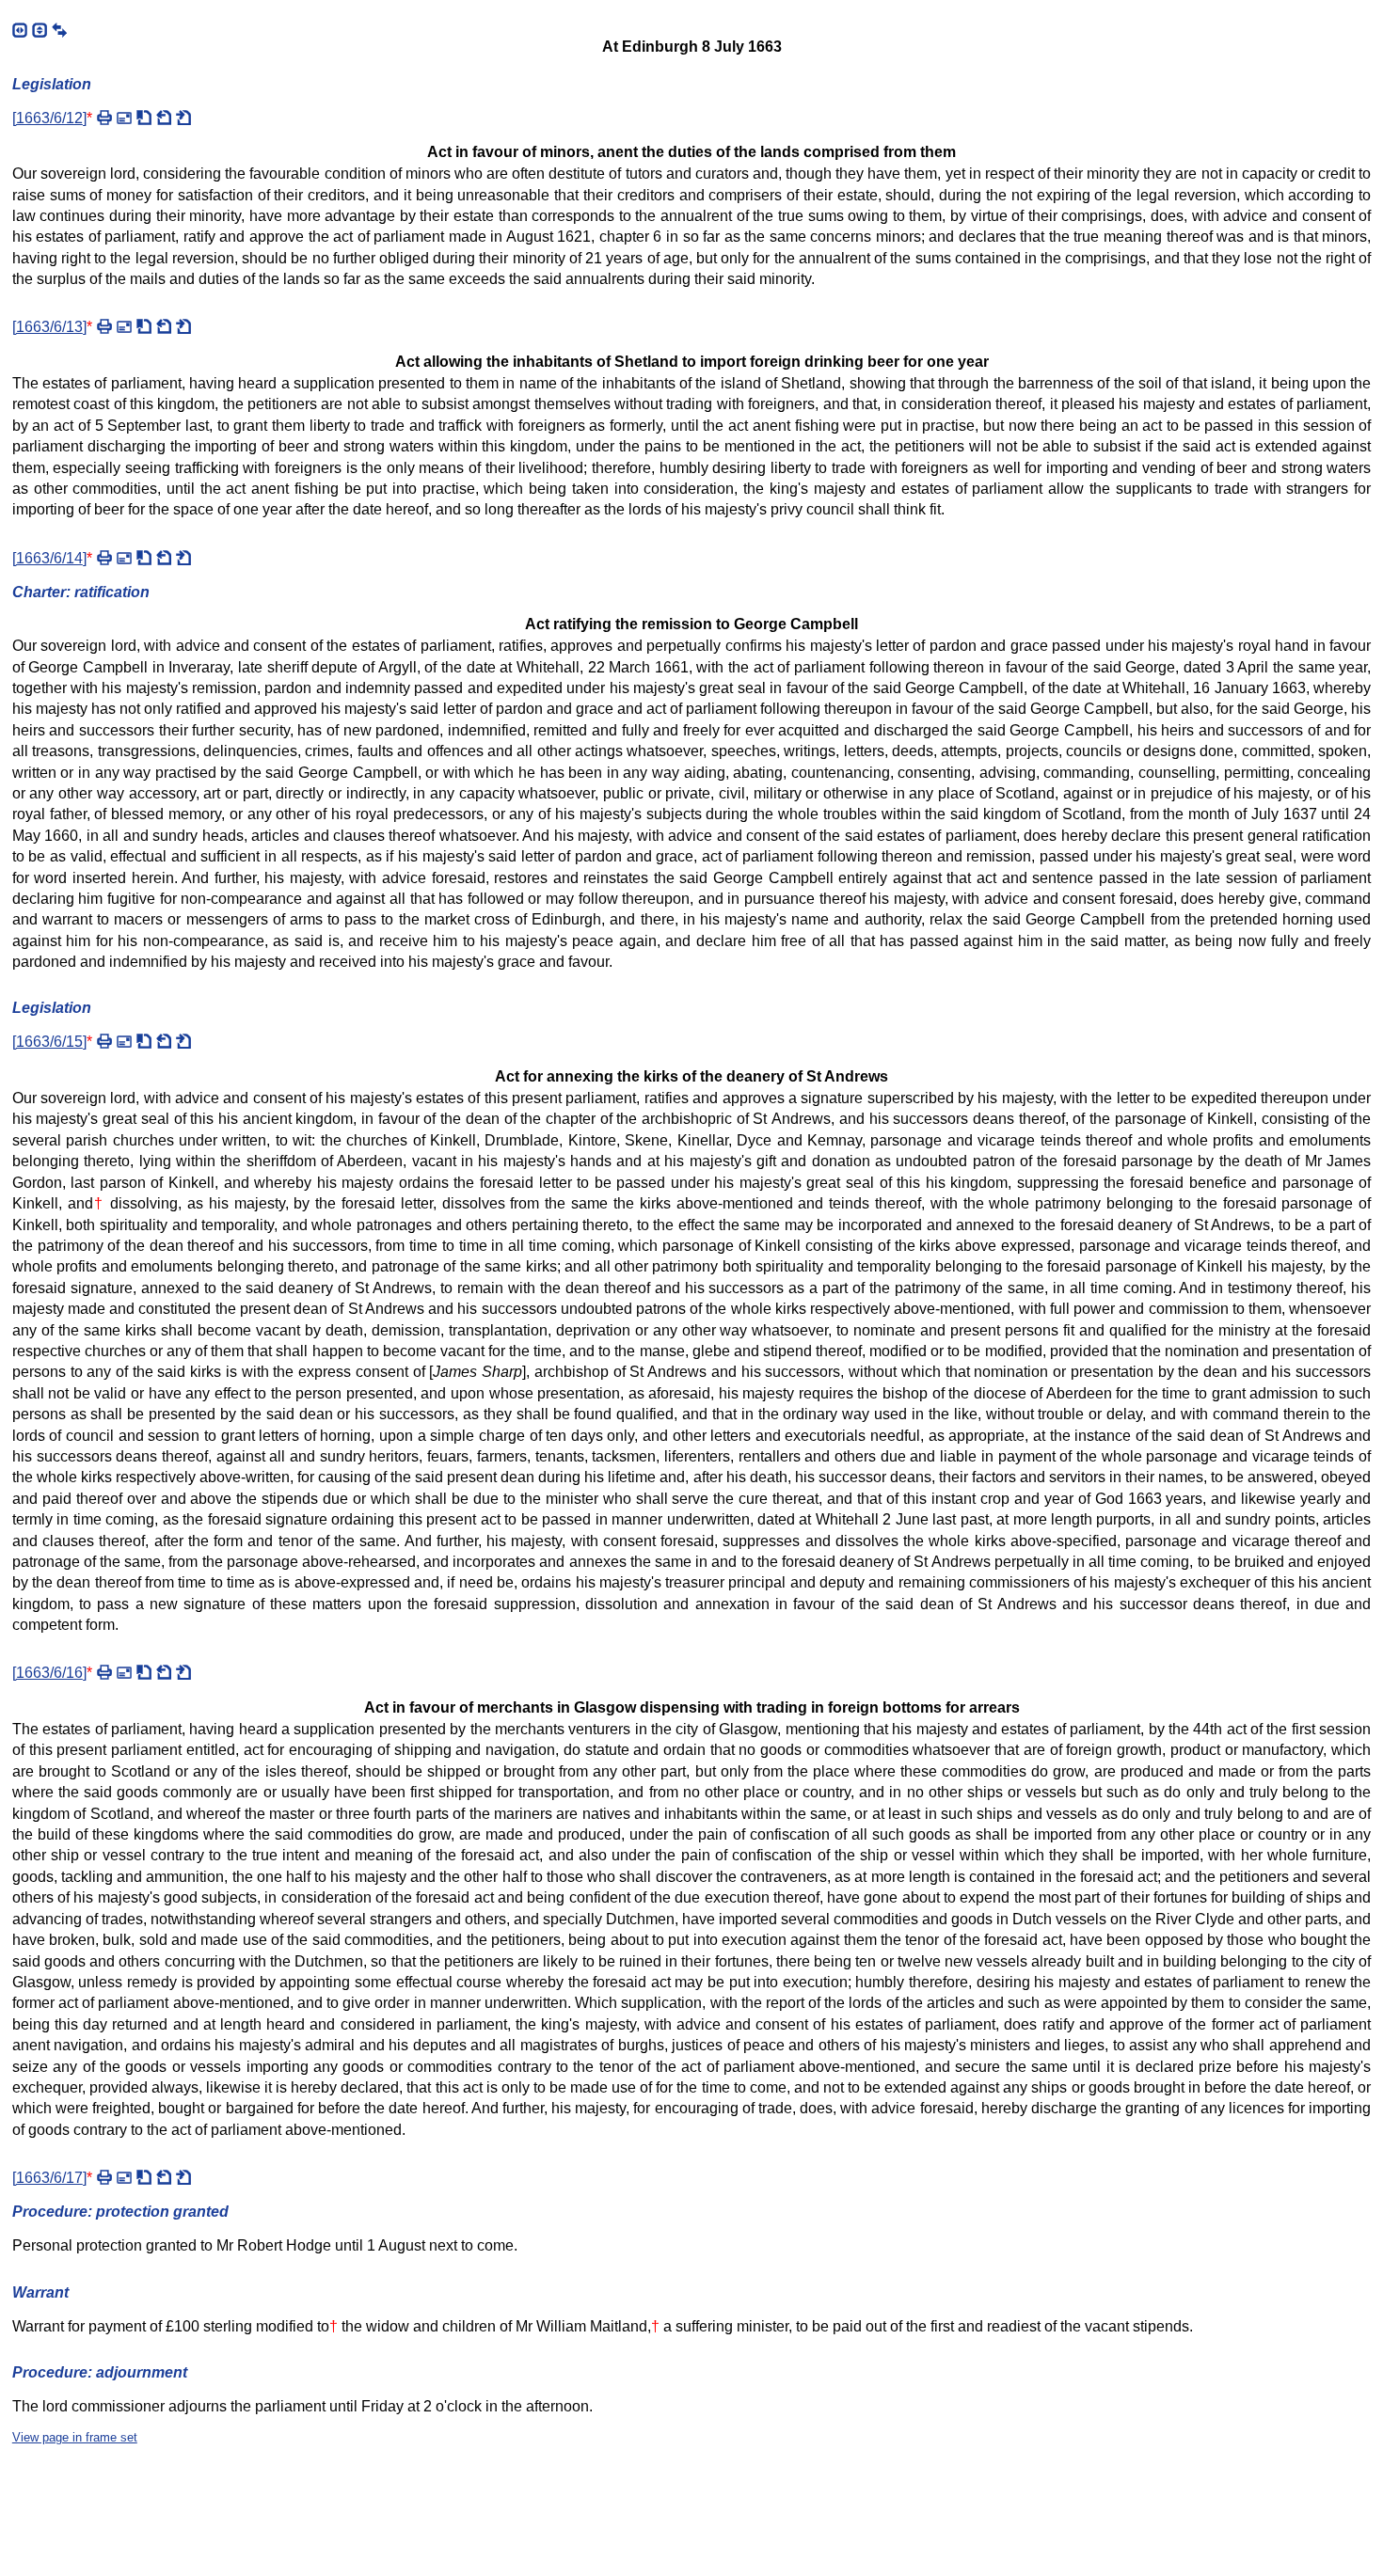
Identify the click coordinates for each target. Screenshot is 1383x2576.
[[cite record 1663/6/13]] (144, 326)
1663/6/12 (49, 118)
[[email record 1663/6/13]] (124, 326)
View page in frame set (75, 2437)
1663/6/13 (49, 327)
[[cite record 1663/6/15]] (144, 1041)
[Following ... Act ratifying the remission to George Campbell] (183, 326)
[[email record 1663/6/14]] (124, 558)
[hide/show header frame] (40, 30)
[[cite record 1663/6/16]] (144, 1672)
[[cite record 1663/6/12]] (144, 118)
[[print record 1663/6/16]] (104, 1672)
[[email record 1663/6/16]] (124, 1672)
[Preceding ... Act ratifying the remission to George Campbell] (164, 1041)
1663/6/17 (49, 2178)
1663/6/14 (49, 558)
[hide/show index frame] (20, 30)
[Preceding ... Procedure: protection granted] (164, 118)
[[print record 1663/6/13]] (104, 326)
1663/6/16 (49, 1673)
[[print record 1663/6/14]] (104, 558)
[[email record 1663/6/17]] (124, 2177)
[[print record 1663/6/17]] (104, 2177)
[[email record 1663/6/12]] (124, 118)
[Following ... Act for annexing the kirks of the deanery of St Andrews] (183, 558)
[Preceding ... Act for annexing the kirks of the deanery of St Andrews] (164, 1672)
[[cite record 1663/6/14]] (144, 558)
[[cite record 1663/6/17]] (144, 2177)
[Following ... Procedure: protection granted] (183, 1672)
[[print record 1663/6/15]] (104, 1041)
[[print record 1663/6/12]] (104, 118)
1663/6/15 (49, 1042)
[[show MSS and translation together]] (59, 30)
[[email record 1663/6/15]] (124, 1041)
